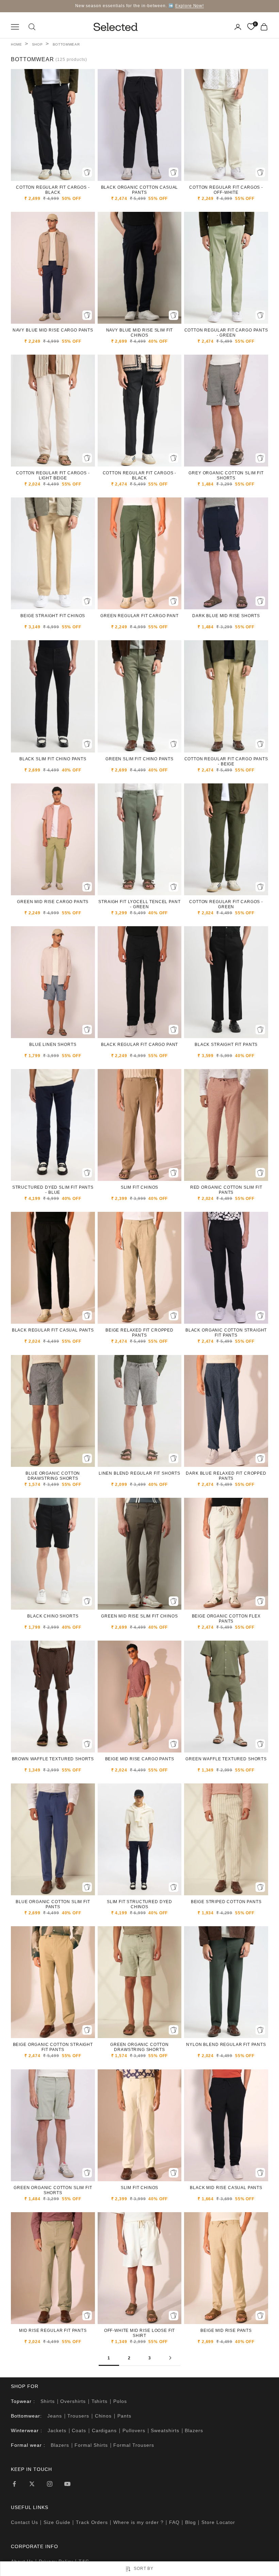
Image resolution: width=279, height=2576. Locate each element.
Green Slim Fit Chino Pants (139, 759)
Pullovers (134, 2430)
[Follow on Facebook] (14, 2484)
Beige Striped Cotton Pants (226, 1902)
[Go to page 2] (170, 2358)
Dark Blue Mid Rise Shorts (226, 616)
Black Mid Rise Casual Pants (226, 2188)
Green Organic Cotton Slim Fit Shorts (53, 2190)
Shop (37, 44)
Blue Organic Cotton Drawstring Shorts (53, 1476)
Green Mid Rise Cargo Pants (53, 902)
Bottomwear (66, 44)
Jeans (55, 2416)
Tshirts (100, 2401)
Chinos (103, 2416)
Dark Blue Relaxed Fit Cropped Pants (226, 1476)
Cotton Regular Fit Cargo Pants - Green (226, 333)
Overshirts (73, 2401)
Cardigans (104, 2430)
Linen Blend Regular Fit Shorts (139, 1473)
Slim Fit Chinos (140, 1187)
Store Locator (218, 2522)
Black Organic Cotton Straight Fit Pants (226, 1333)
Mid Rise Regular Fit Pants (53, 2331)
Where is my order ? (138, 2522)
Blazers (194, 2430)
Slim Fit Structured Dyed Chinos (139, 1904)
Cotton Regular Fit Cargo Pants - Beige (226, 761)
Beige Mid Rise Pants (226, 2331)
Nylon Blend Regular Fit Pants (226, 2045)
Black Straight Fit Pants (226, 1045)
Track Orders (92, 2522)
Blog (191, 2522)
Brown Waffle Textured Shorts (53, 1759)
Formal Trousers (134, 2445)
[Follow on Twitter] (32, 2484)
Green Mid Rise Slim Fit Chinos (139, 1616)
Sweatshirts (165, 2430)
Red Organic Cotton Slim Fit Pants (226, 1190)
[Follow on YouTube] (67, 2484)
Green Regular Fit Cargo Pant (139, 616)
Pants (124, 2416)
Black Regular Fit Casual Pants (53, 1330)
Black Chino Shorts (53, 1616)
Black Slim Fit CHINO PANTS (53, 759)
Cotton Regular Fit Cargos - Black (53, 190)
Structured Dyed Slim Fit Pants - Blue (53, 1190)
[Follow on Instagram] (50, 2484)
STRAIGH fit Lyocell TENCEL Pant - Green (139, 904)
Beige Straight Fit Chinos (53, 616)
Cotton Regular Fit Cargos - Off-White (226, 190)
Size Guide (57, 2522)
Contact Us (24, 2522)
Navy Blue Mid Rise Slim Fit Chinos (140, 333)
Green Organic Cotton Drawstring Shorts (139, 2047)
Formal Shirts (91, 2445)
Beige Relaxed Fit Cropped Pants (139, 1333)
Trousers (78, 2416)
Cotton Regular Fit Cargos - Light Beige (53, 476)
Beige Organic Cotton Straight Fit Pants (53, 2047)
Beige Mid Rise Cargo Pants (140, 1759)
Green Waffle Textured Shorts (226, 1759)
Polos (120, 2401)
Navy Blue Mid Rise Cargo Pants (53, 330)
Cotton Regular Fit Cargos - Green (226, 904)
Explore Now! (190, 6)
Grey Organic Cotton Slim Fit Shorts (226, 476)
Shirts (48, 2401)
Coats (79, 2430)
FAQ (174, 2522)
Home (17, 44)
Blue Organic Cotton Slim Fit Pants (53, 1904)
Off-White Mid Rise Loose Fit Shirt (140, 2333)
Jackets (57, 2430)
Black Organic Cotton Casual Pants (140, 190)
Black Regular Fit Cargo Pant (140, 1045)
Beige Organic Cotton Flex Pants (226, 1619)
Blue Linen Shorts (53, 1045)
